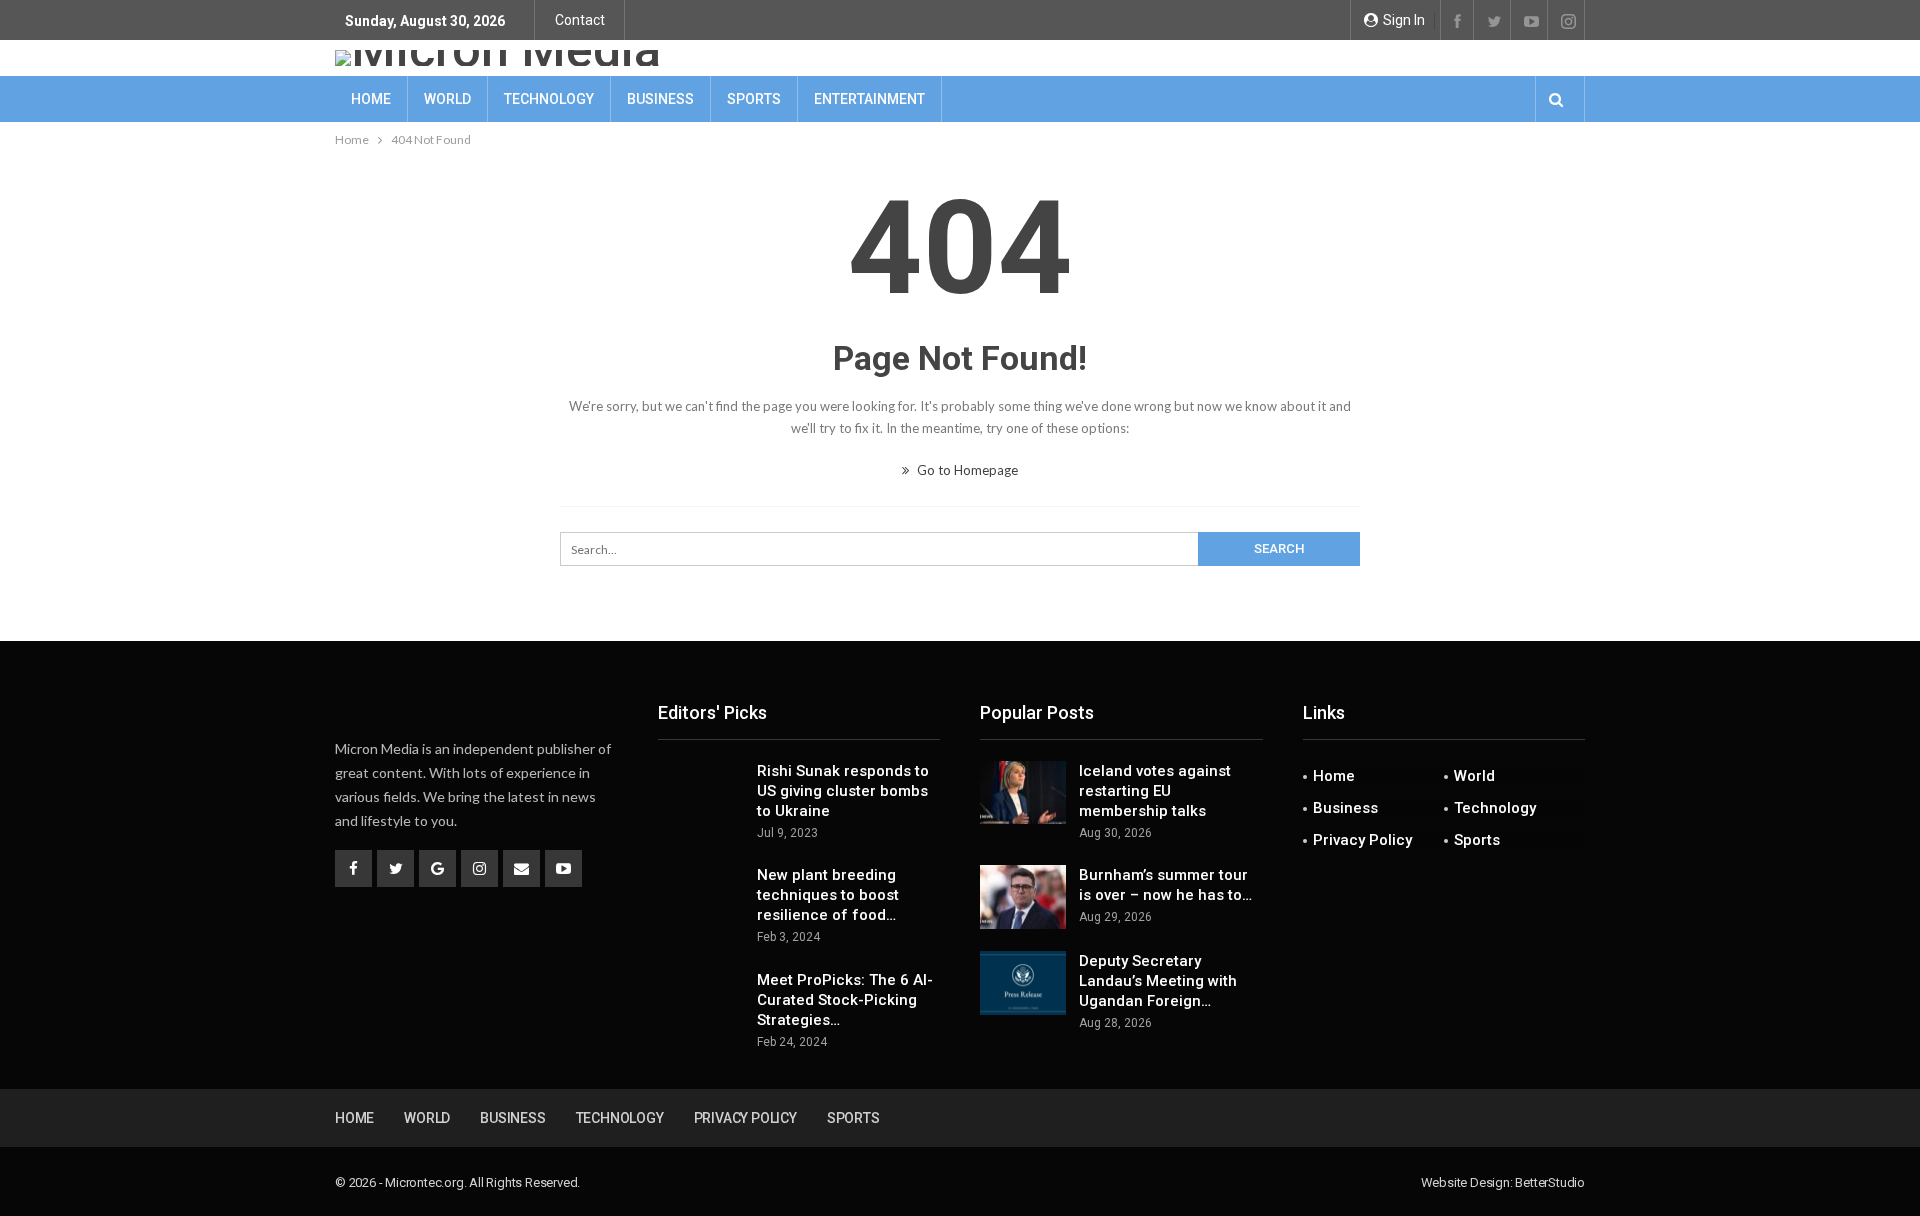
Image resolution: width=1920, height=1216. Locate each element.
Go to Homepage (966, 470)
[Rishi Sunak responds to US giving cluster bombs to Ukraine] (701, 793)
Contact (580, 20)
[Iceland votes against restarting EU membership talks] (1023, 793)
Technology (549, 99)
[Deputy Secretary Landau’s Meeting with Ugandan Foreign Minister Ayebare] (1023, 983)
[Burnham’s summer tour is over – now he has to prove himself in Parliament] (1023, 897)
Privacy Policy (1362, 840)
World (447, 99)
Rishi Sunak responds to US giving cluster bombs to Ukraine (843, 791)
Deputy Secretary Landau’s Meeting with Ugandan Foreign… (1158, 981)
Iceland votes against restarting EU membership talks (1155, 791)
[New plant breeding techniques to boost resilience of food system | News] (701, 897)
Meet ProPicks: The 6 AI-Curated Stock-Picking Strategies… (845, 1000)
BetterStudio (1550, 1182)
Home (371, 99)
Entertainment (869, 99)
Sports (754, 99)
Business (660, 99)
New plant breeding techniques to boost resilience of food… (828, 895)
